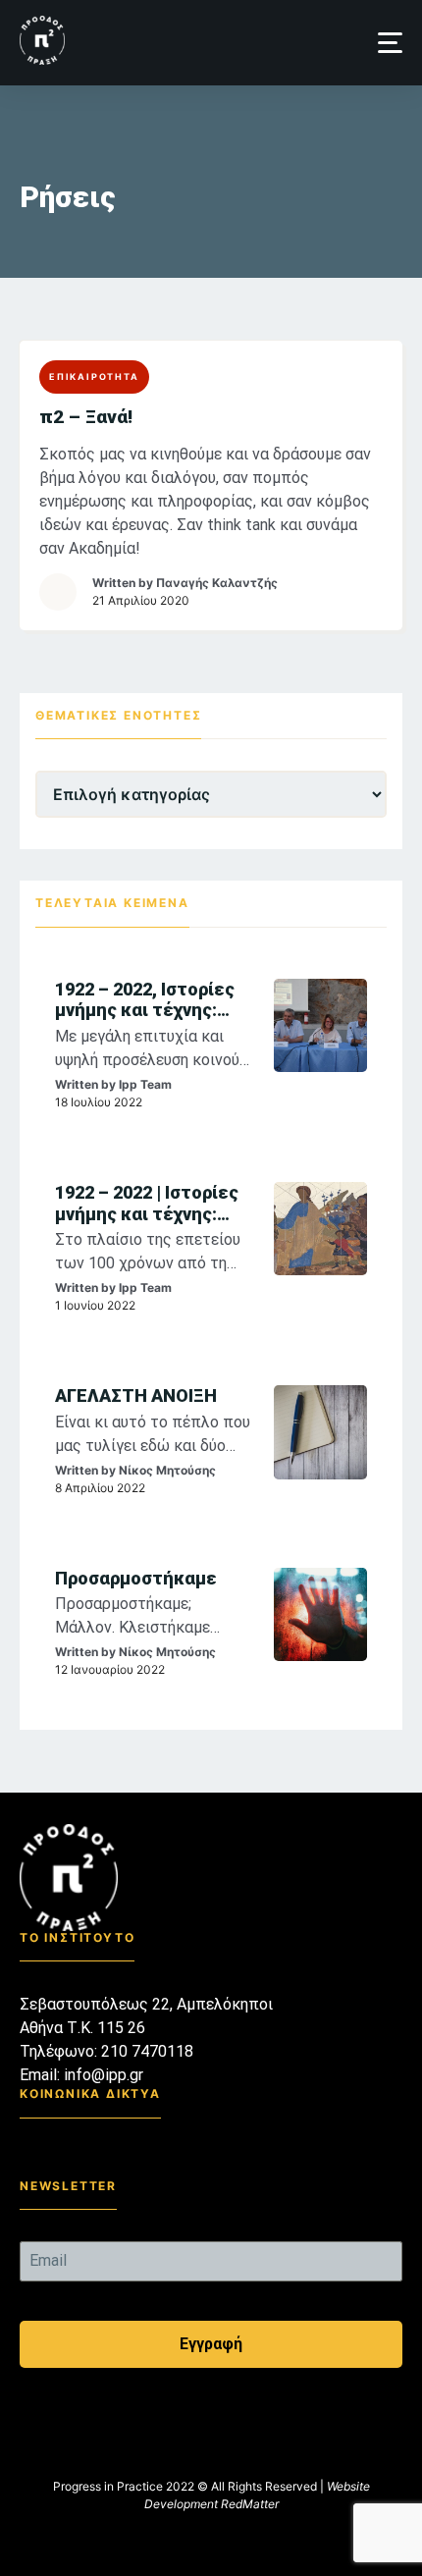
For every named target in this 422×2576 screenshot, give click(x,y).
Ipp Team (145, 1084)
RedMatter (250, 2504)
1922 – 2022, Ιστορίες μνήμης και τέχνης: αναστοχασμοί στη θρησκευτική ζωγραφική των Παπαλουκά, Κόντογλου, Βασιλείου (148, 1000)
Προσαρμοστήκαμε (136, 1578)
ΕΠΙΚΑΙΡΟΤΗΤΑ (94, 376)
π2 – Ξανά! (86, 417)
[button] (390, 43)
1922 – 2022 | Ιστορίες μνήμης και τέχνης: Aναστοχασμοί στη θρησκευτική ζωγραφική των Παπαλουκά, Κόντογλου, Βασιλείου (148, 1203)
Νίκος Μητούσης (167, 1470)
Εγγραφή (211, 2344)
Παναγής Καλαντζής (217, 583)
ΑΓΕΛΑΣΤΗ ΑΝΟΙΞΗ (136, 1395)
